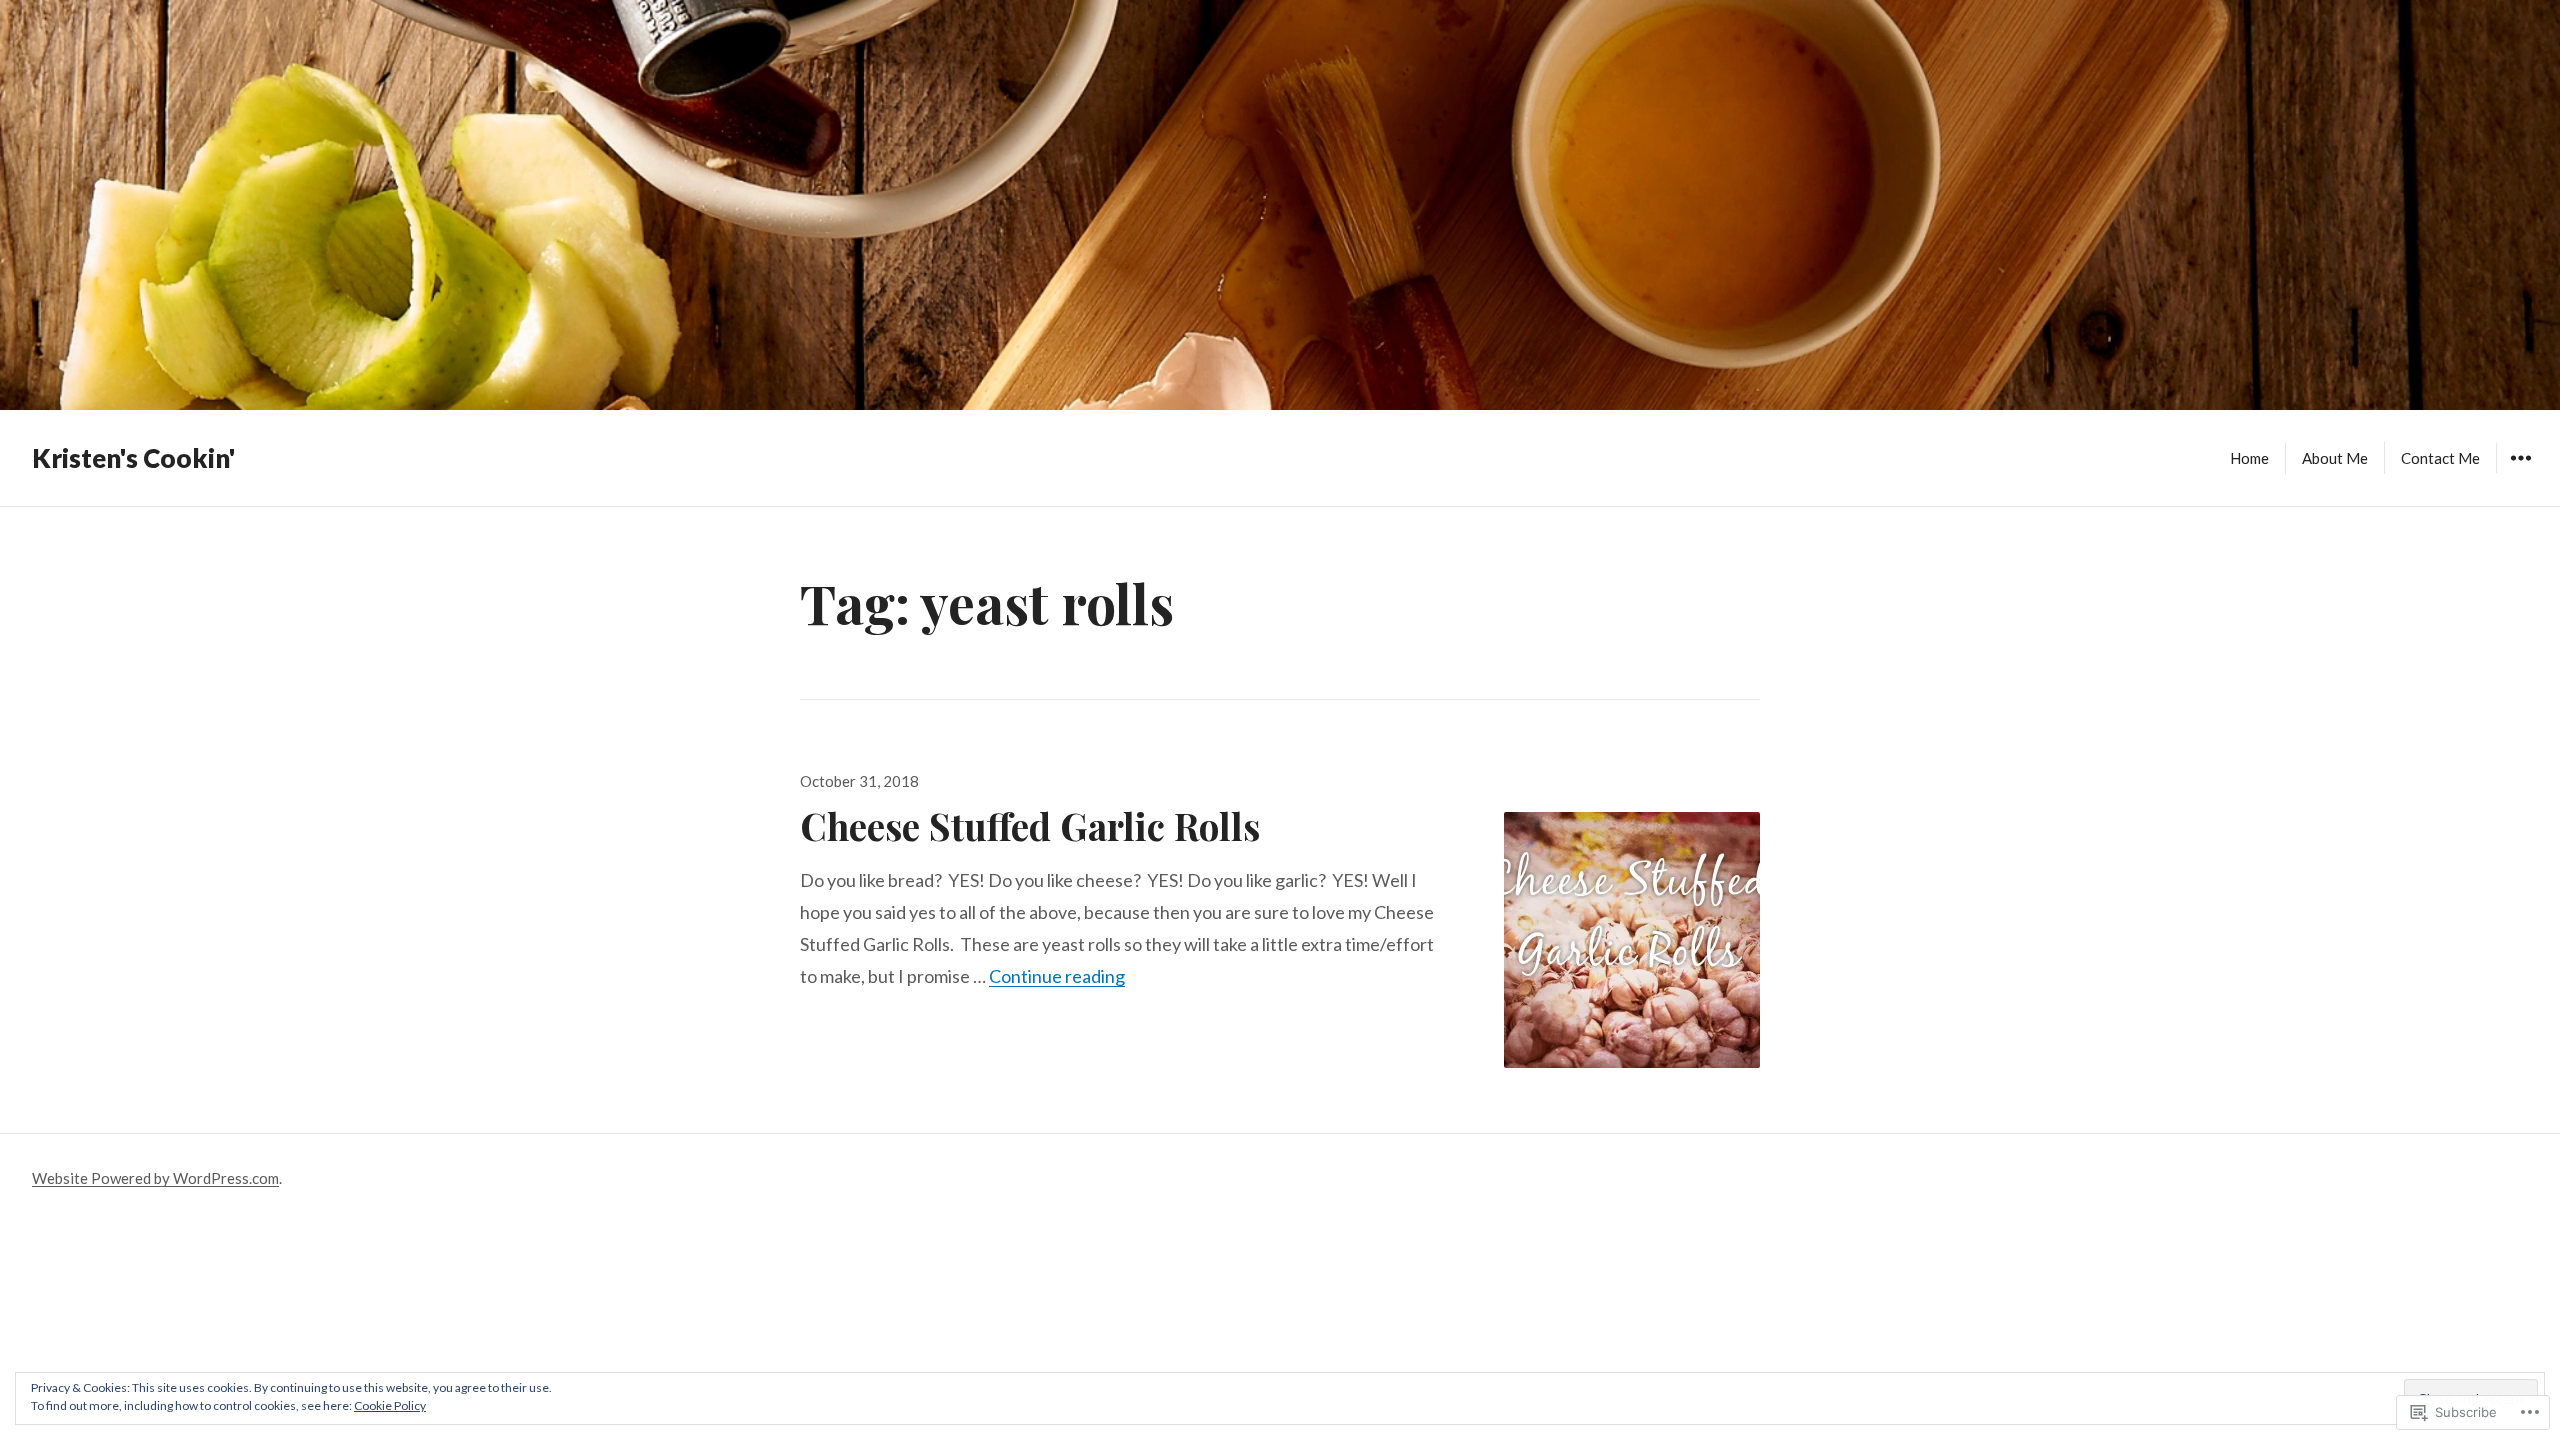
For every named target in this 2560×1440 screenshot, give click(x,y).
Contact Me (2440, 458)
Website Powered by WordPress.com (155, 1178)
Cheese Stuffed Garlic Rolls (1030, 825)
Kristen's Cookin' (133, 458)
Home (2249, 458)
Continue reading (1057, 976)
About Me (2335, 458)
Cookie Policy (390, 1405)
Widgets (2520, 472)
